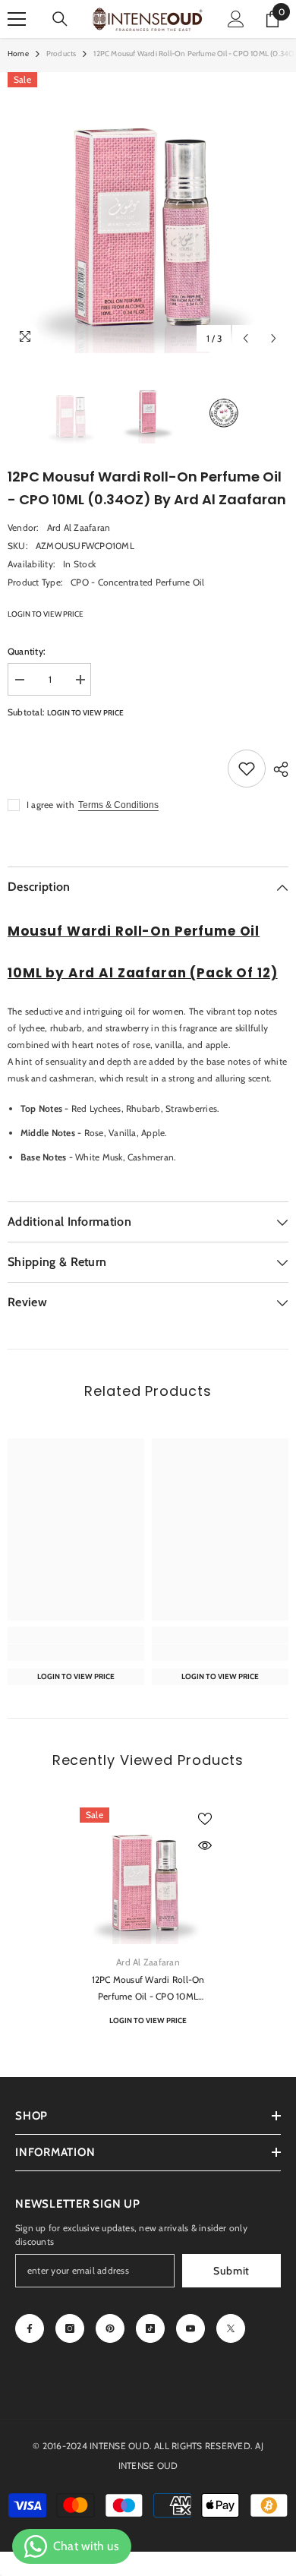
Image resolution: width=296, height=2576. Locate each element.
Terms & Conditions (118, 805)
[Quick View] (205, 1845)
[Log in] (236, 19)
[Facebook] (30, 2328)
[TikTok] (150, 2328)
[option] (148, 213)
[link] (76, 1653)
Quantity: (27, 651)
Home (18, 54)
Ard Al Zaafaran (79, 527)
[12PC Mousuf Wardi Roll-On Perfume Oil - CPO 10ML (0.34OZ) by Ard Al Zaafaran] (148, 1876)
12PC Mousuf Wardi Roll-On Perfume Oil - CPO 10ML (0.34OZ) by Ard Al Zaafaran (148, 1989)
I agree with (50, 805)
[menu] (17, 19)
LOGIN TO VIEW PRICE (46, 614)
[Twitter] (231, 2328)
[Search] (60, 19)
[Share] (277, 769)
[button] (246, 338)
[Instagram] (70, 2328)
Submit (231, 2271)
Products (61, 54)
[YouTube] (191, 2328)
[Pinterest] (110, 2328)
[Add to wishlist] (247, 769)
